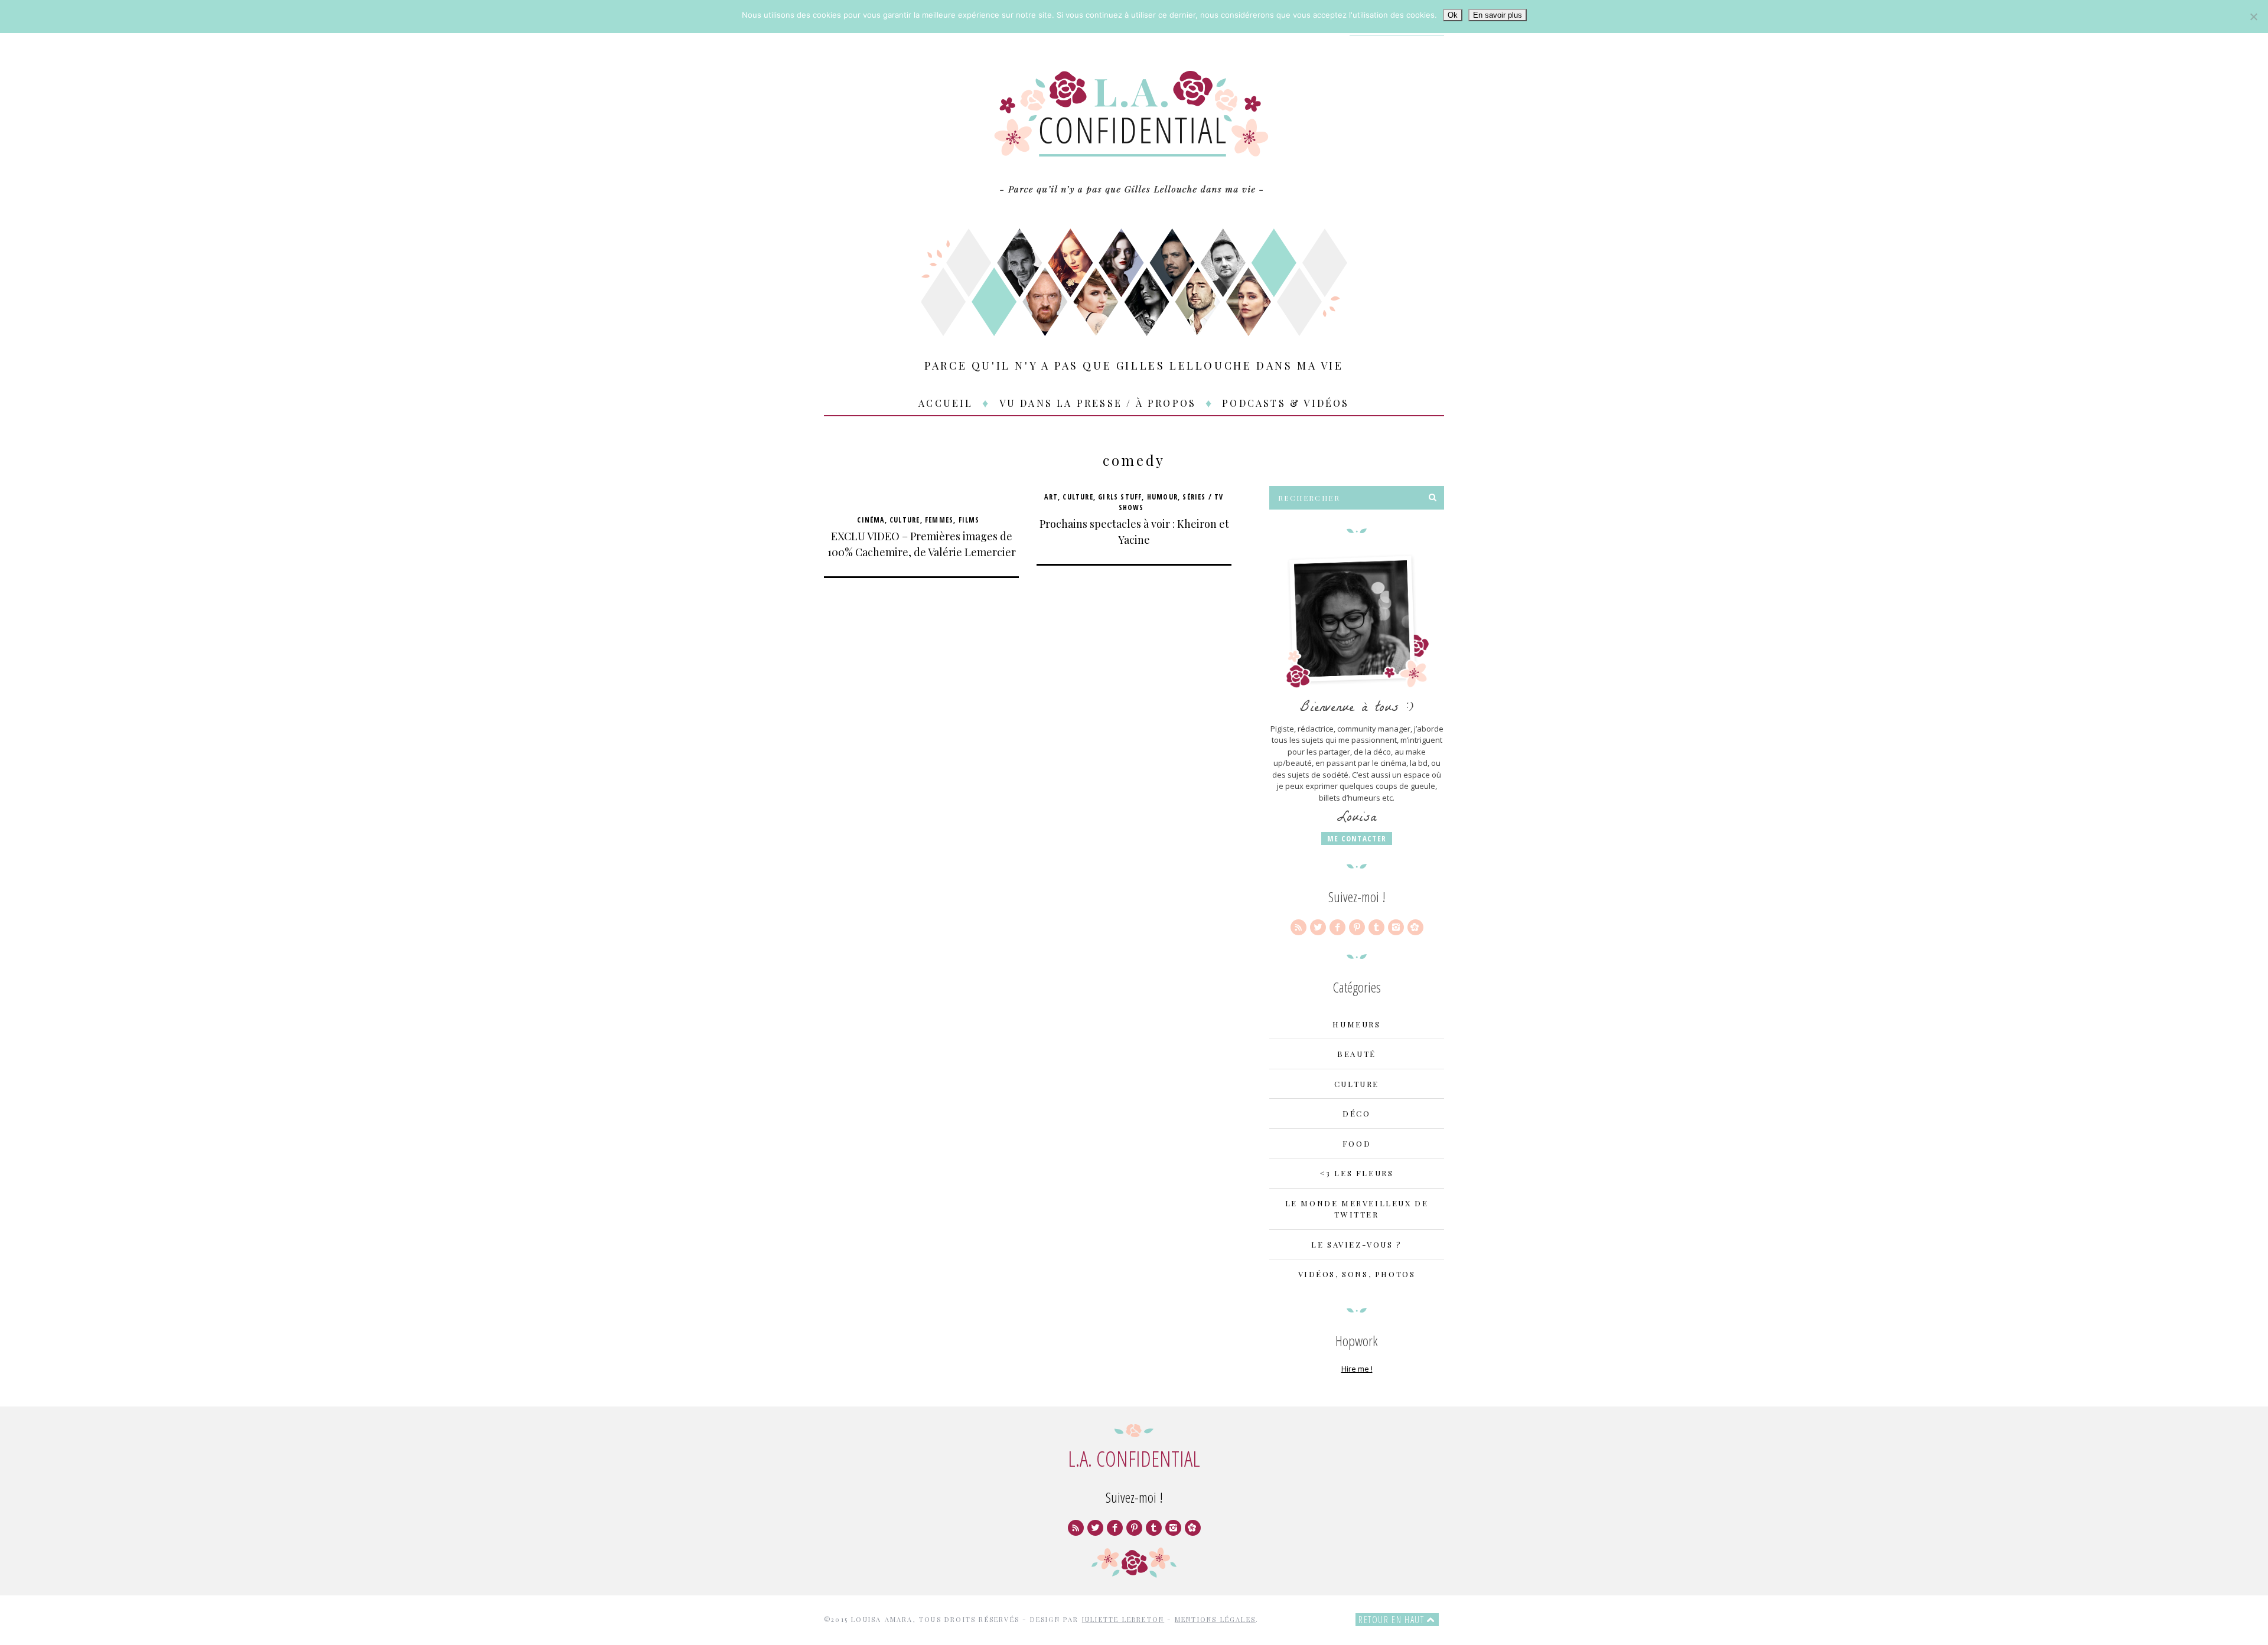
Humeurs (1356, 1024)
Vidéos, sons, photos (1357, 1274)
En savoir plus (1498, 15)
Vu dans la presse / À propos (1098, 403)
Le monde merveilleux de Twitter (1357, 1209)
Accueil (946, 403)
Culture (905, 520)
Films (969, 520)
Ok (1453, 15)
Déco (1356, 1113)
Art (1051, 497)
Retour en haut (1393, 1620)
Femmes (939, 520)
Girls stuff (1120, 497)
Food (1357, 1143)
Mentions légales (1215, 1619)
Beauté (1357, 1054)
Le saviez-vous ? (1357, 1244)
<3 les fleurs (1357, 1173)
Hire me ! (1357, 1369)
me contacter (1357, 838)
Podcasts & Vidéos (1285, 403)
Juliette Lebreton (1123, 1619)
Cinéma (871, 520)
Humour (1162, 497)
